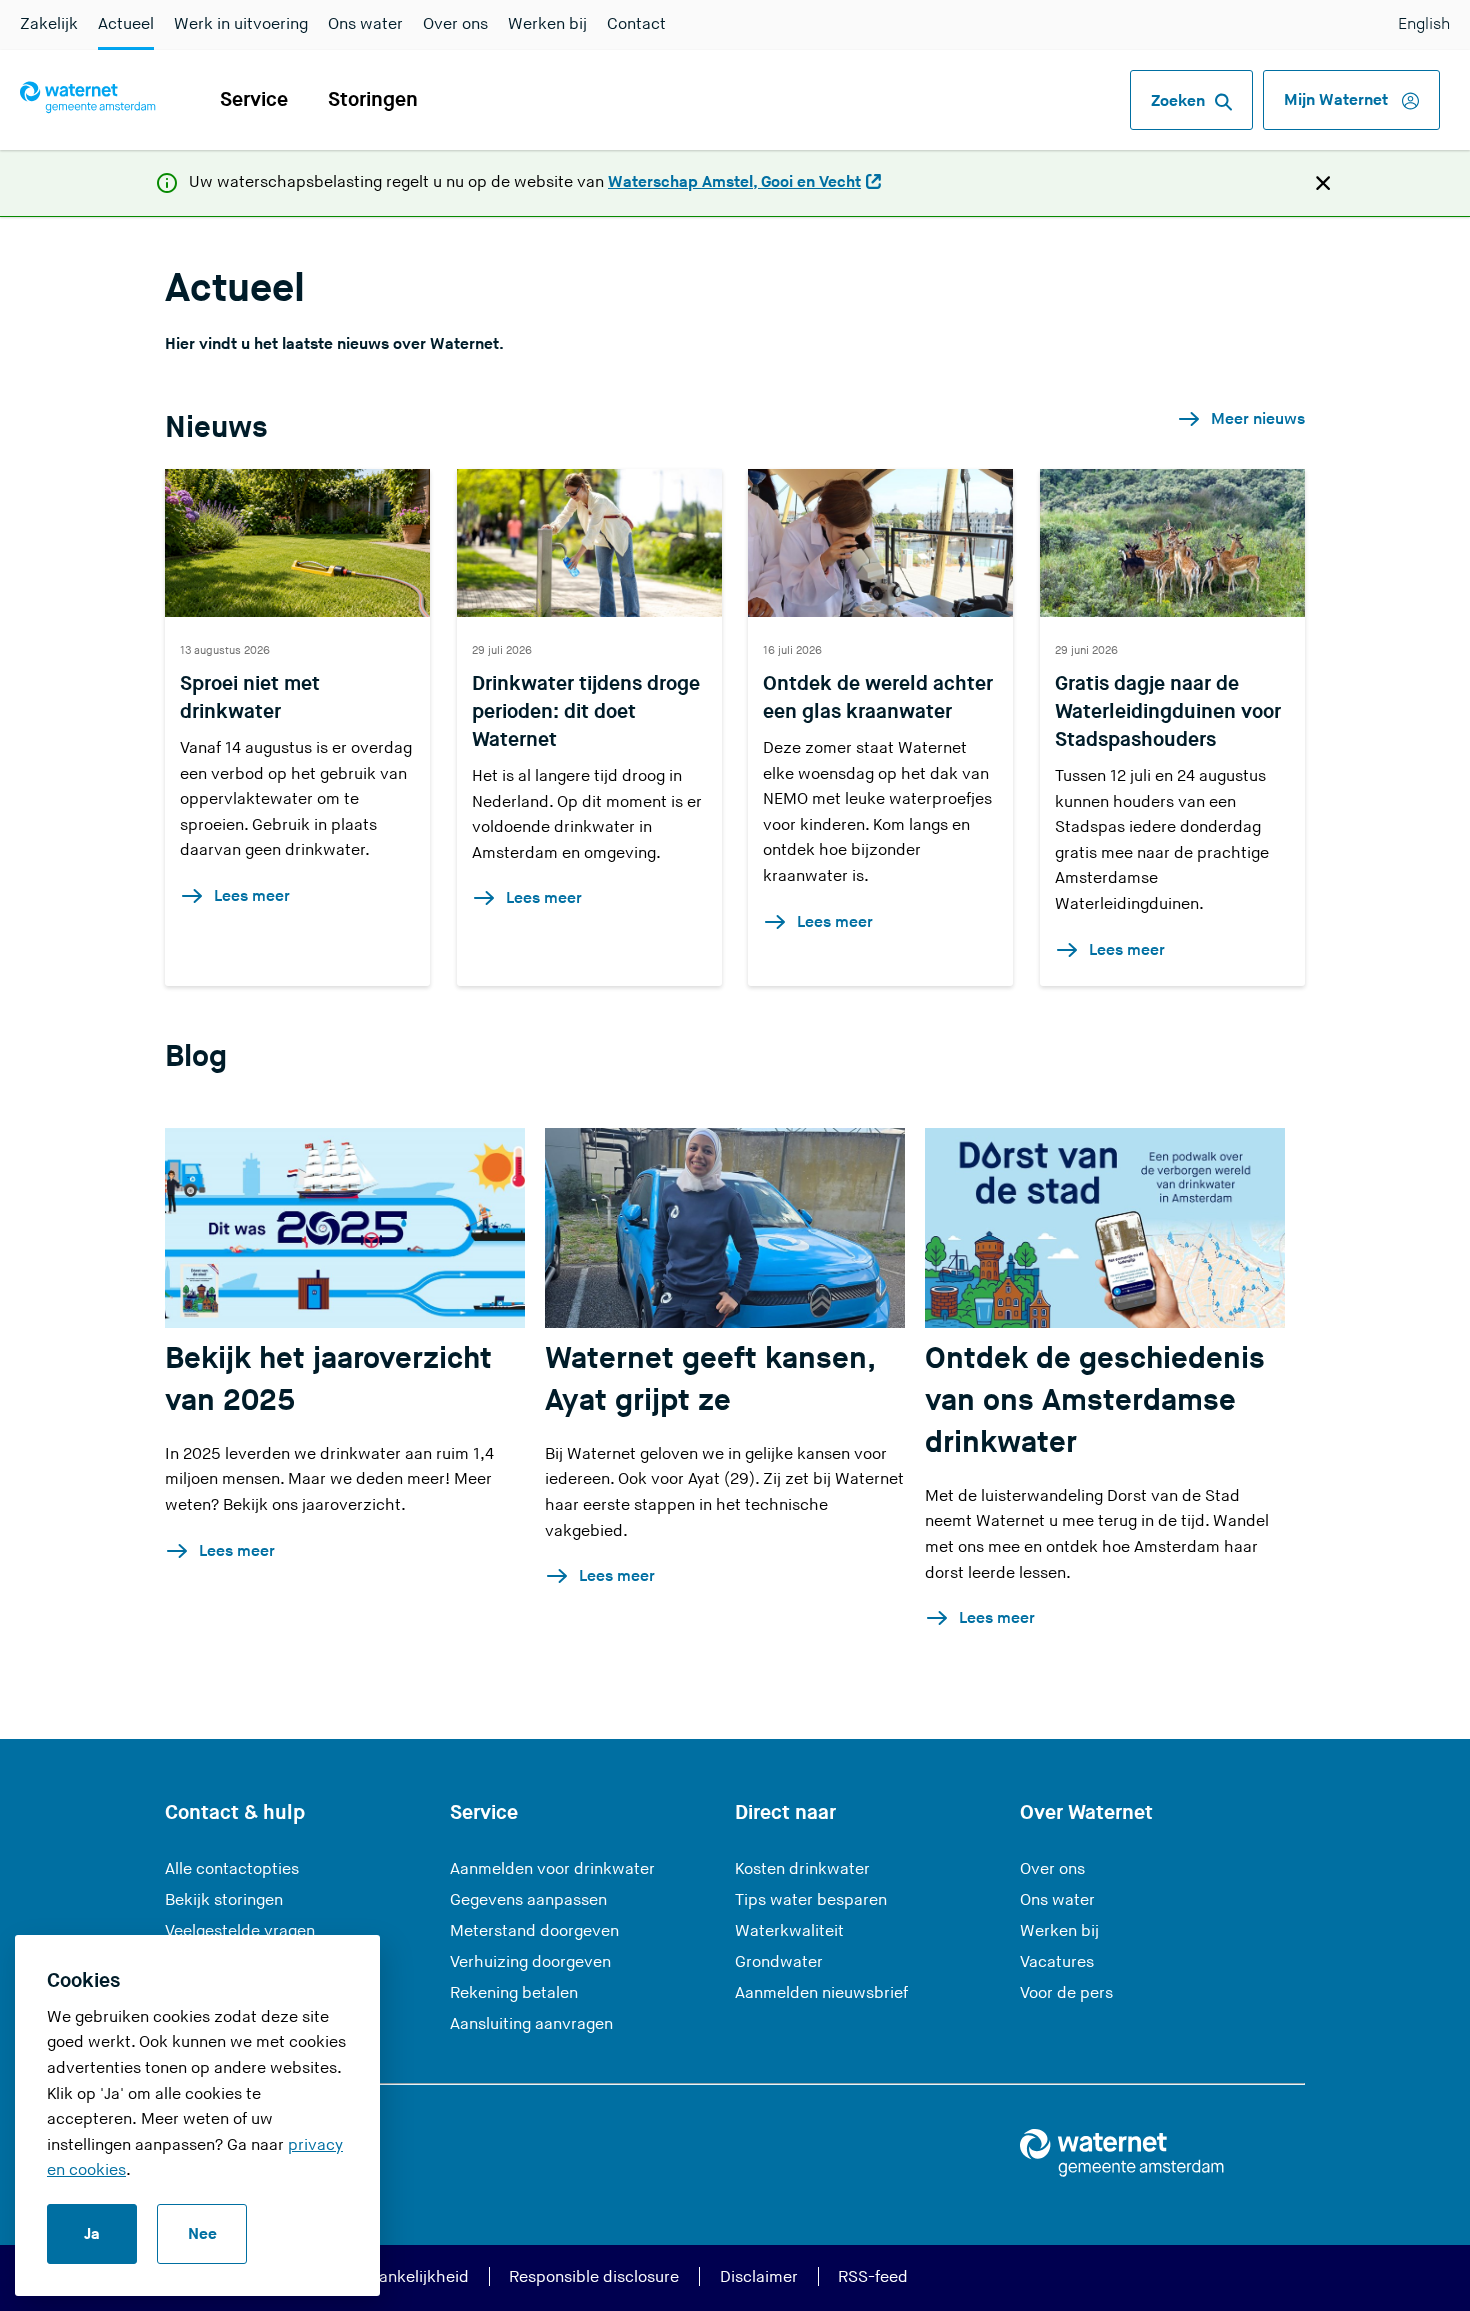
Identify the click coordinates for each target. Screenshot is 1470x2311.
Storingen (373, 100)
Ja (92, 2234)
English (1424, 24)
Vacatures (1057, 1962)
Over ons (455, 24)
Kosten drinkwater (802, 1869)
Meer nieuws (1258, 419)
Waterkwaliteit (789, 1931)
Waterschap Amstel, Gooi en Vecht (734, 184)
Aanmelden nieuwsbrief (821, 1993)
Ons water (365, 24)
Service (254, 100)
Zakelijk (49, 24)
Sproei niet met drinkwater (250, 698)
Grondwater (779, 1962)
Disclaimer (759, 2277)
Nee (202, 2234)
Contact (636, 24)
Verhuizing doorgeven (530, 1962)
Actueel (126, 24)
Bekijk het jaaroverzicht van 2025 (328, 1380)
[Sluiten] (1323, 182)
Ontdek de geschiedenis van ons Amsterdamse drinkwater (1095, 1401)
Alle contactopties (232, 1869)
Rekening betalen (514, 1993)
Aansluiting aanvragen (531, 2024)
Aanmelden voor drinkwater (552, 1869)
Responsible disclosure (594, 2277)
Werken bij (547, 24)
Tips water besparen (811, 1900)
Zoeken (1178, 101)
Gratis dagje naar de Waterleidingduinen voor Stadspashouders (1168, 712)
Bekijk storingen (224, 1900)
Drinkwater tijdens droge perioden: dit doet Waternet (586, 712)
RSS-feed (873, 2277)
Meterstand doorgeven (534, 1931)
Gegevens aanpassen (528, 1900)
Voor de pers (1066, 1993)
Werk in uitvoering (241, 24)
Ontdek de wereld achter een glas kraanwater (878, 698)
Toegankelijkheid (406, 2277)
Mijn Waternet (1338, 100)
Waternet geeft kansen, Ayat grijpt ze (709, 1380)
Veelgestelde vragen (240, 1931)
